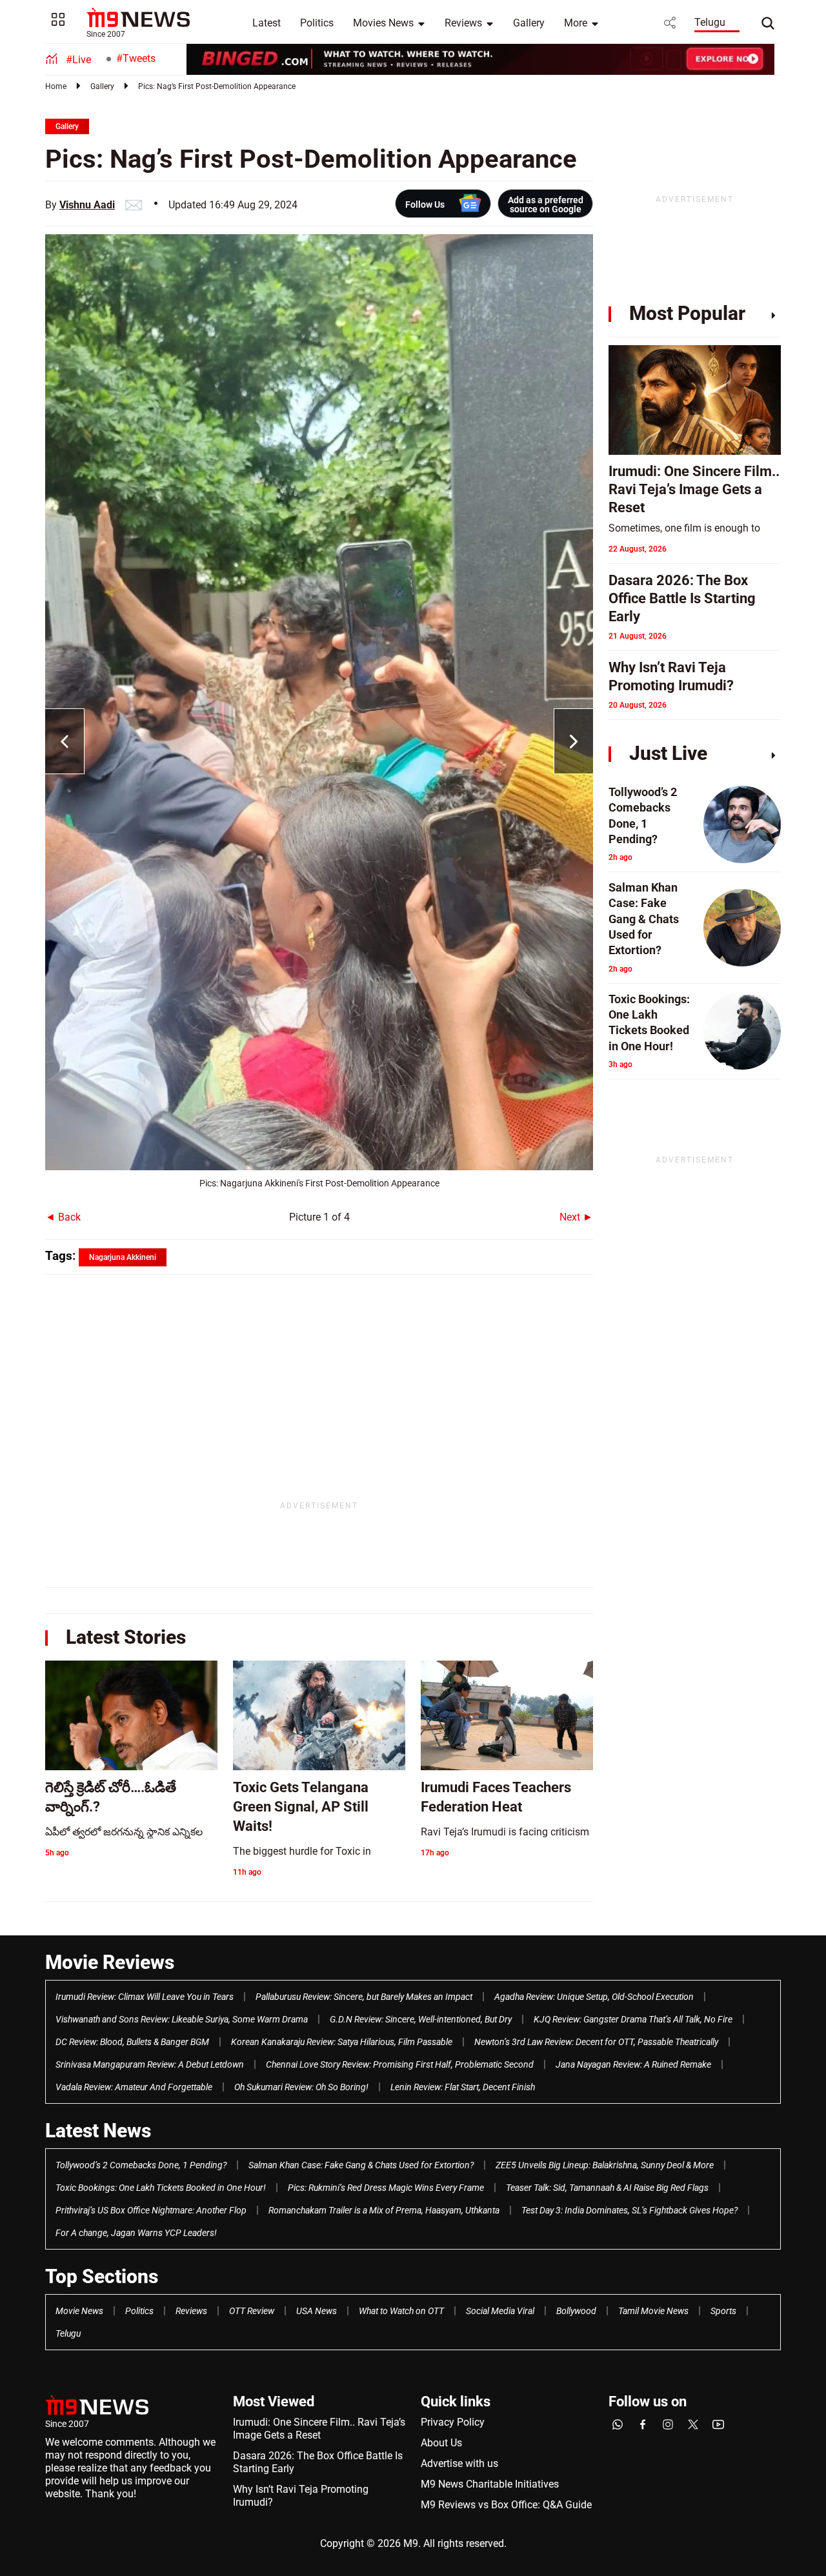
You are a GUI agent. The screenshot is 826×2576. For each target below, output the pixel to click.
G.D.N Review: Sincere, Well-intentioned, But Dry (421, 2019)
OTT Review (252, 2311)
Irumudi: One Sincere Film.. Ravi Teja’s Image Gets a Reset (319, 2429)
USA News (317, 2311)
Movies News (383, 23)
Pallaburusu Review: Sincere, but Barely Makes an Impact (364, 1997)
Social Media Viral (500, 2311)
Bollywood (576, 2311)
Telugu (710, 22)
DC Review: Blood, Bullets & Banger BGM (132, 2042)
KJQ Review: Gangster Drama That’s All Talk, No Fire (633, 2019)
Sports (723, 2311)
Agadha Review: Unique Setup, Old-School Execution (594, 1997)
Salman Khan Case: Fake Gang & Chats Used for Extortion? (361, 2165)
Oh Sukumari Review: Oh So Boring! (301, 2087)
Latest (267, 23)
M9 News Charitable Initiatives (490, 2484)
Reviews (463, 23)
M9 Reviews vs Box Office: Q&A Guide (506, 2505)
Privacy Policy (453, 2422)
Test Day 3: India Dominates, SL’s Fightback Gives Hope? (630, 2210)
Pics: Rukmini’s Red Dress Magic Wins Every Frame (386, 2188)
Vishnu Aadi (87, 205)
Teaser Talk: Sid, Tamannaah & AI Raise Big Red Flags (607, 2188)
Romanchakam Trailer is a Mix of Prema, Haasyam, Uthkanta (384, 2210)
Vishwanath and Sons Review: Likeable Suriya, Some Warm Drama (182, 2019)
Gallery (529, 23)
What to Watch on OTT (401, 2311)
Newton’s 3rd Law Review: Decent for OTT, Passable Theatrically (596, 2042)
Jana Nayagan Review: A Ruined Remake (633, 2064)
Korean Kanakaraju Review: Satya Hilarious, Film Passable (342, 2042)
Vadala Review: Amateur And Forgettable (134, 2087)
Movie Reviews (110, 1962)
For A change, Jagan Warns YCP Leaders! (136, 2233)
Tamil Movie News (653, 2311)
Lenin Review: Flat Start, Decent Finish (463, 2087)
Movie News (79, 2311)
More (576, 23)
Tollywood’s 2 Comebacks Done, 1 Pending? (141, 2165)
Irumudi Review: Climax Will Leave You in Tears (145, 1997)
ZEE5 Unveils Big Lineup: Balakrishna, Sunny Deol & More (605, 2165)
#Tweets (136, 58)
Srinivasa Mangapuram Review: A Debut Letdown (150, 2064)
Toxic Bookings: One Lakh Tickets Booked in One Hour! (161, 2188)
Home (56, 86)
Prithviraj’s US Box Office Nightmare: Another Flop (151, 2210)
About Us (441, 2443)
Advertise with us (459, 2463)
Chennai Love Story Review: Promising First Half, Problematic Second (400, 2064)
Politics (317, 23)
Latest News (98, 2131)
